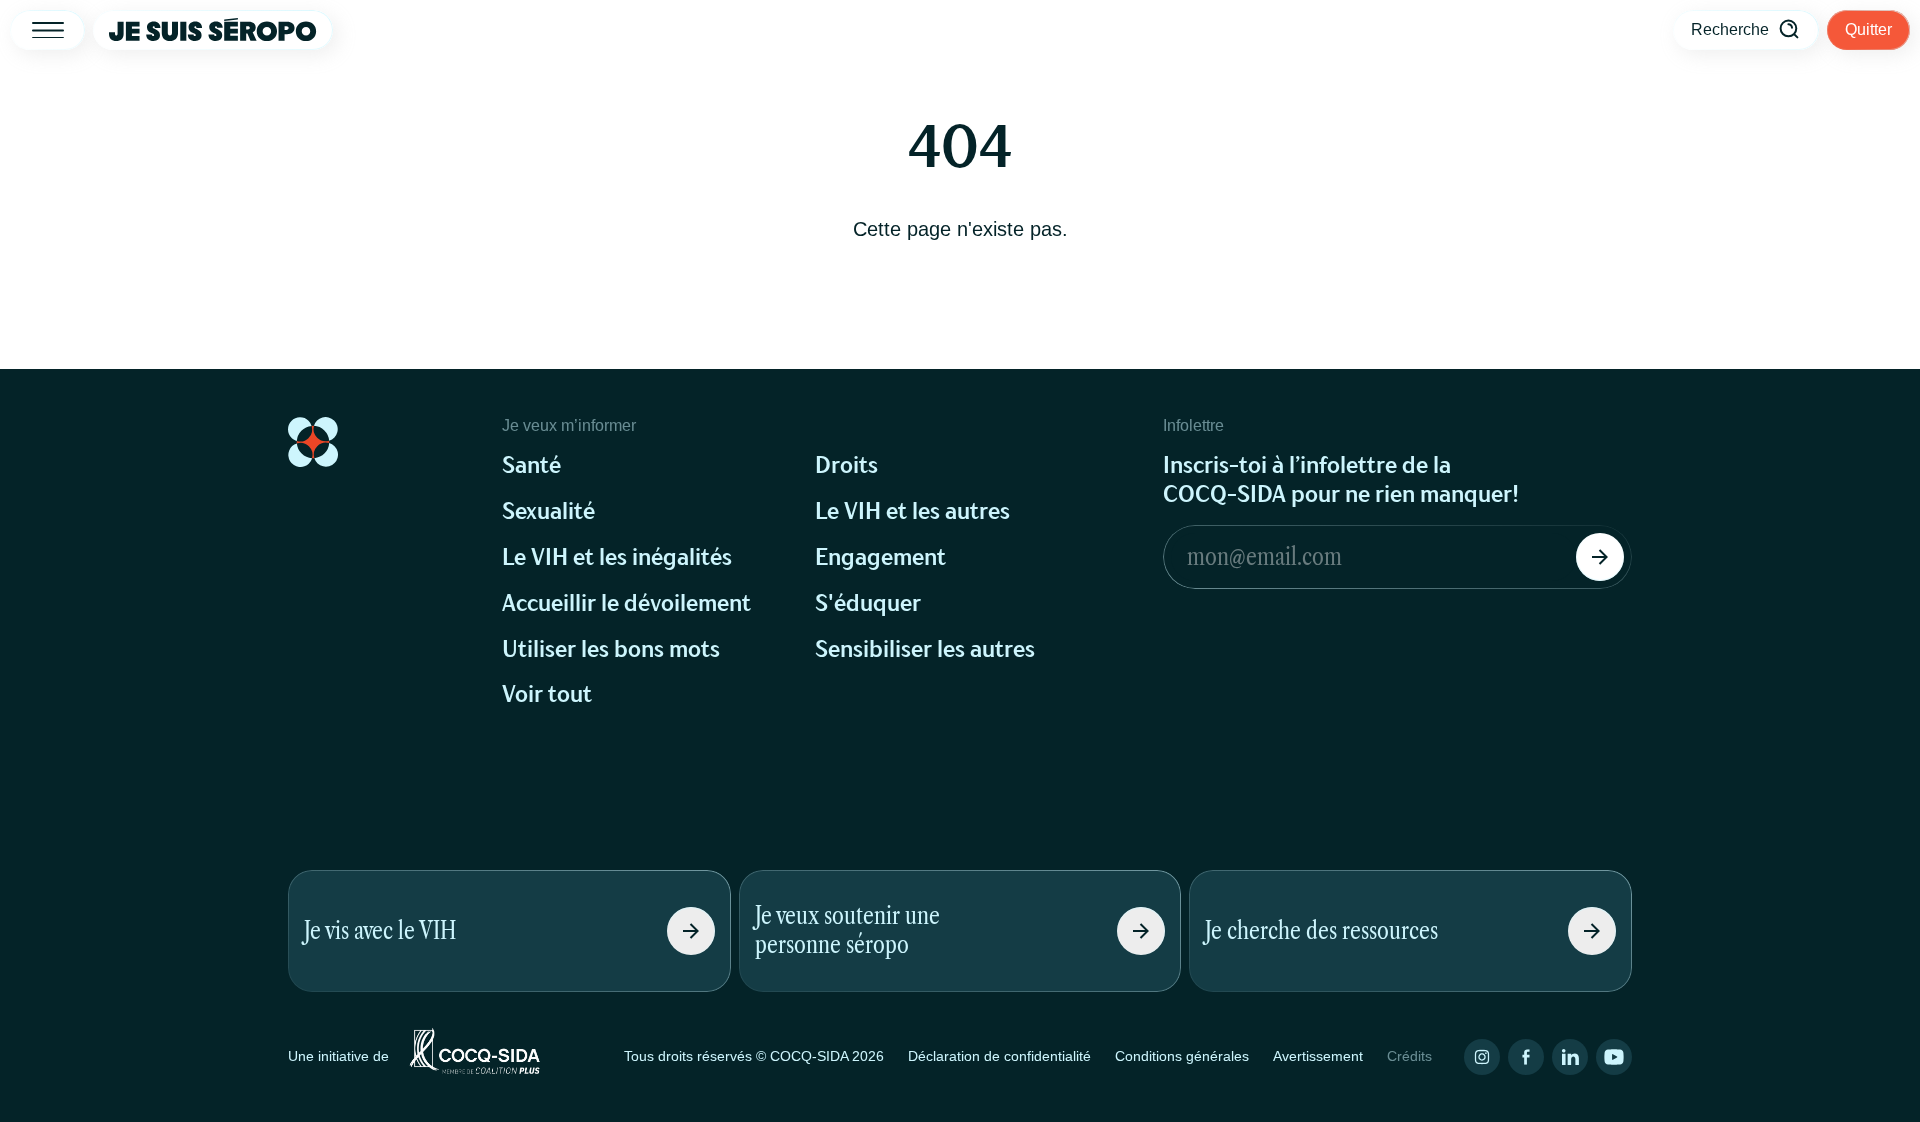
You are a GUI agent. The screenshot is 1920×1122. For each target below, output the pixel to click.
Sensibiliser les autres (925, 649)
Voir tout (547, 694)
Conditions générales (1182, 1056)
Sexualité (548, 511)
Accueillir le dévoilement (626, 603)
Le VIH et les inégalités (617, 557)
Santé (531, 465)
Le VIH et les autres (912, 511)
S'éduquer (868, 603)
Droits (846, 465)
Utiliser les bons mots (611, 649)
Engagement (880, 557)
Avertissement (1318, 1056)
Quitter (1868, 29)
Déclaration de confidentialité (999, 1056)
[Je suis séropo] (213, 30)
